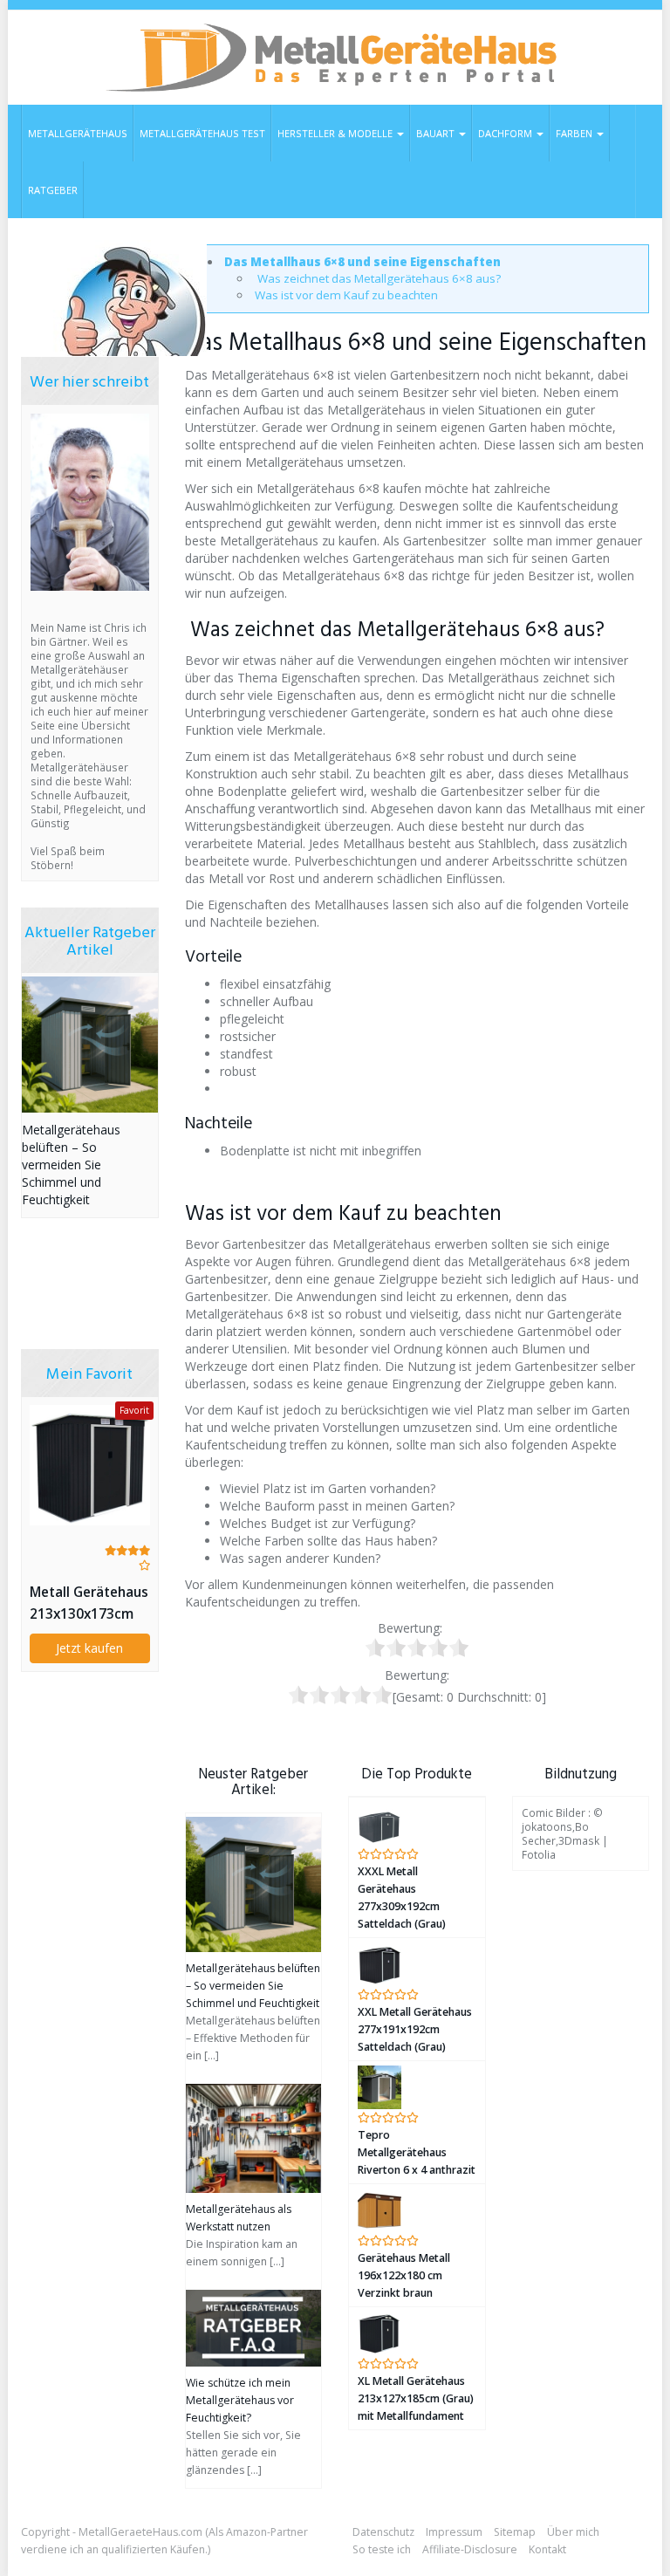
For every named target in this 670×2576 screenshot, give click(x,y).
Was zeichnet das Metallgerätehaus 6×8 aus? (378, 278)
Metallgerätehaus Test (202, 133)
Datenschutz (383, 2532)
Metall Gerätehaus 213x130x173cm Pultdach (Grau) (89, 1604)
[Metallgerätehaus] (335, 58)
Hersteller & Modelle (336, 133)
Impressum (454, 2532)
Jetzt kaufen (89, 1648)
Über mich (573, 2532)
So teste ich (382, 2549)
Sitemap (515, 2532)
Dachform (506, 133)
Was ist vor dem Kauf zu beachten (346, 295)
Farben (575, 133)
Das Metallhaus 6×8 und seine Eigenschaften (362, 262)
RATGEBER (53, 190)
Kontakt (547, 2549)
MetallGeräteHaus (78, 133)
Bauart (437, 133)
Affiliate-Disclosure (470, 2549)
